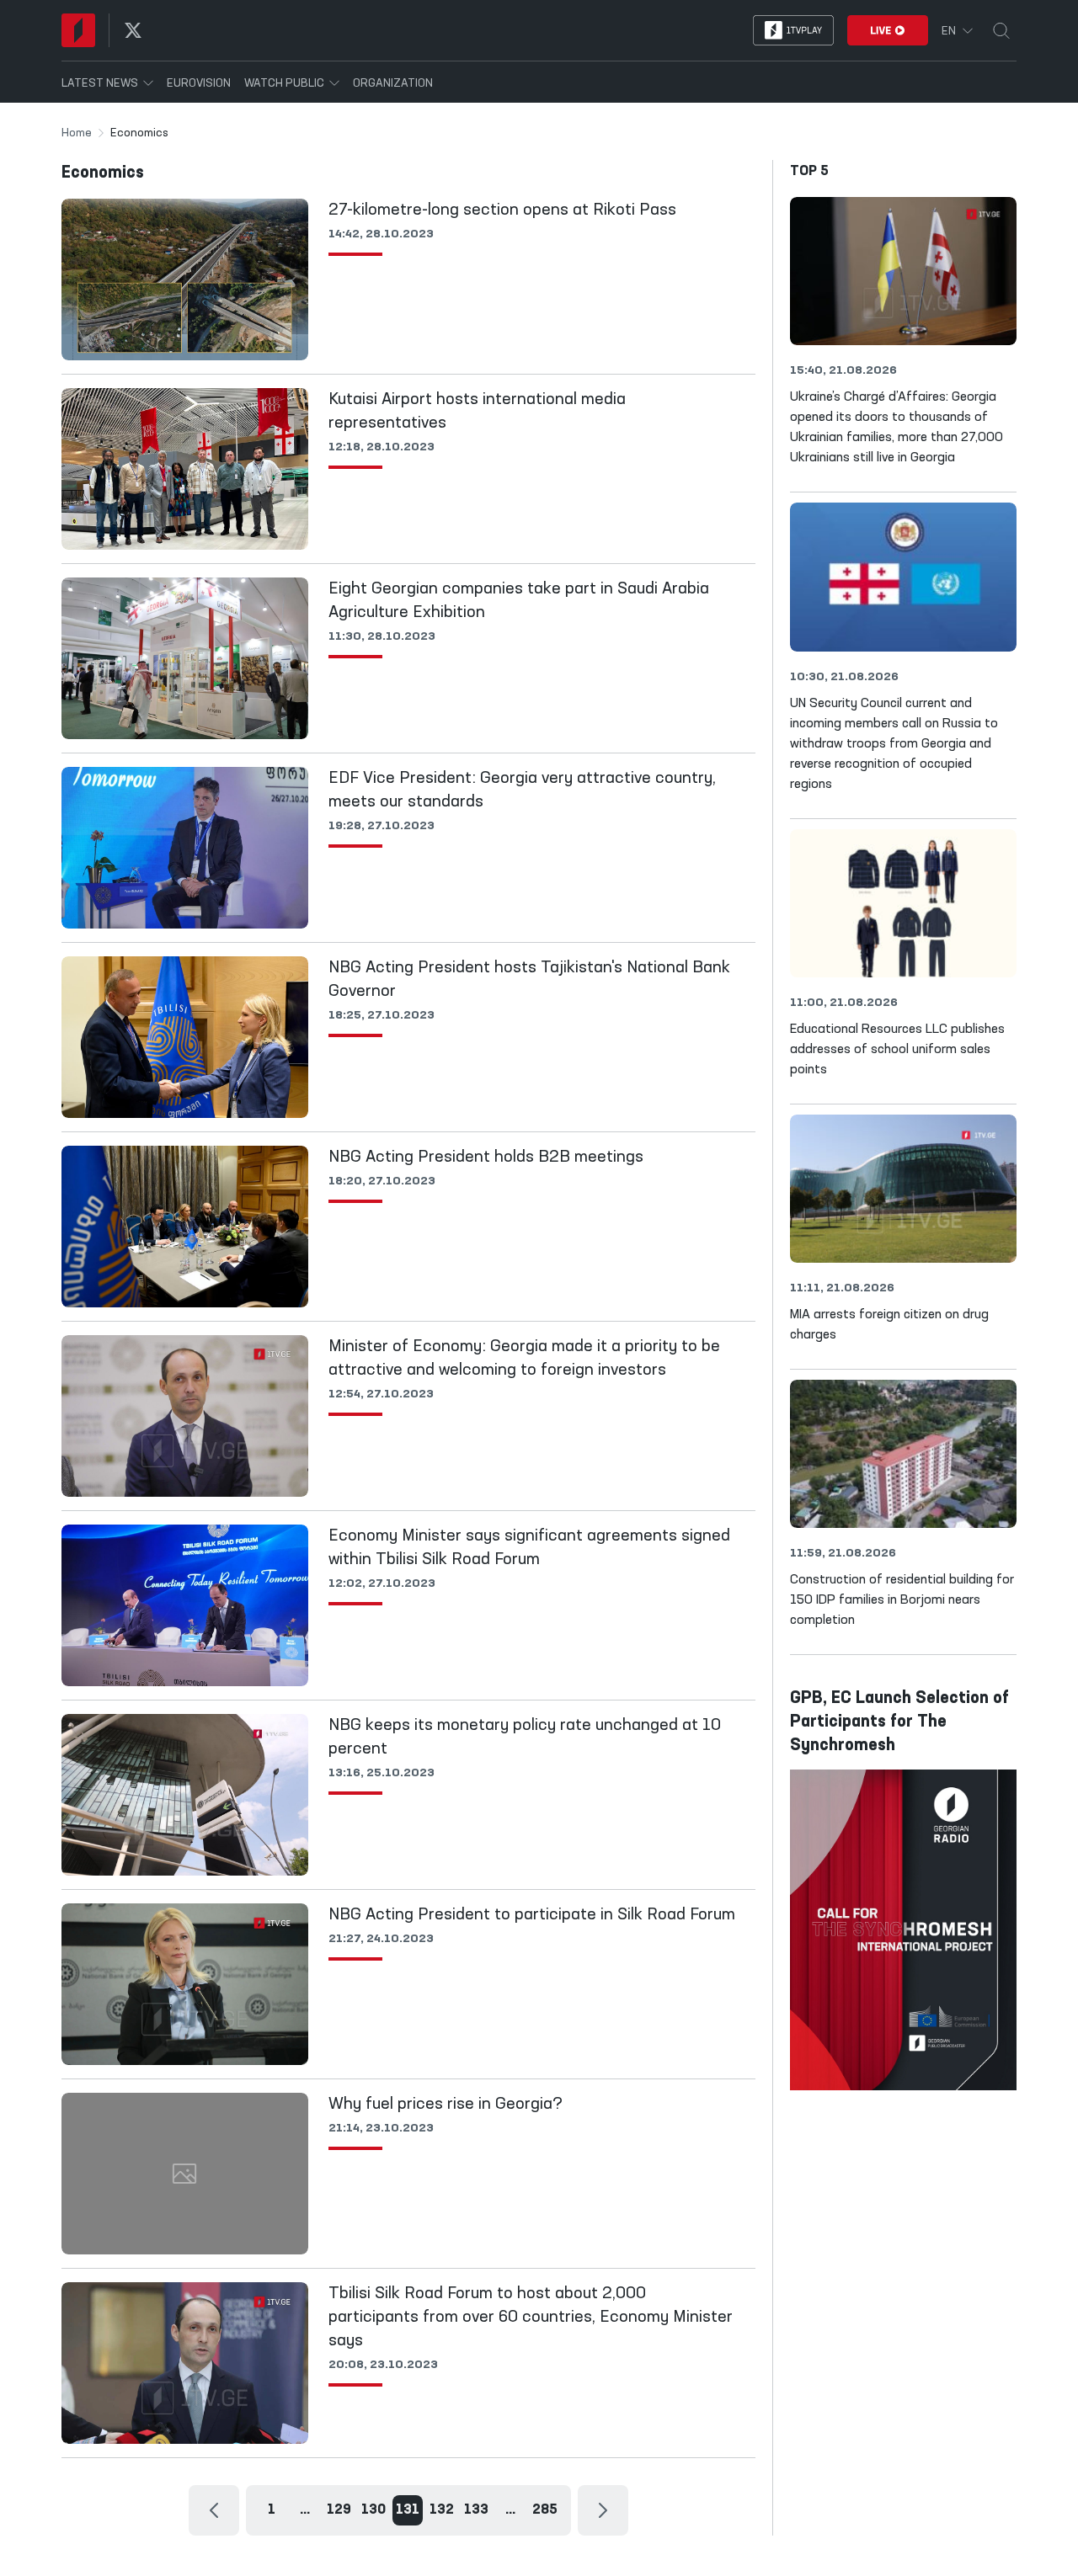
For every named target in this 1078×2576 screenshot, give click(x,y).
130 (374, 2510)
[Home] (78, 30)
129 (339, 2510)
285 (545, 2510)
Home (77, 133)
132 (442, 2510)
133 (476, 2510)
